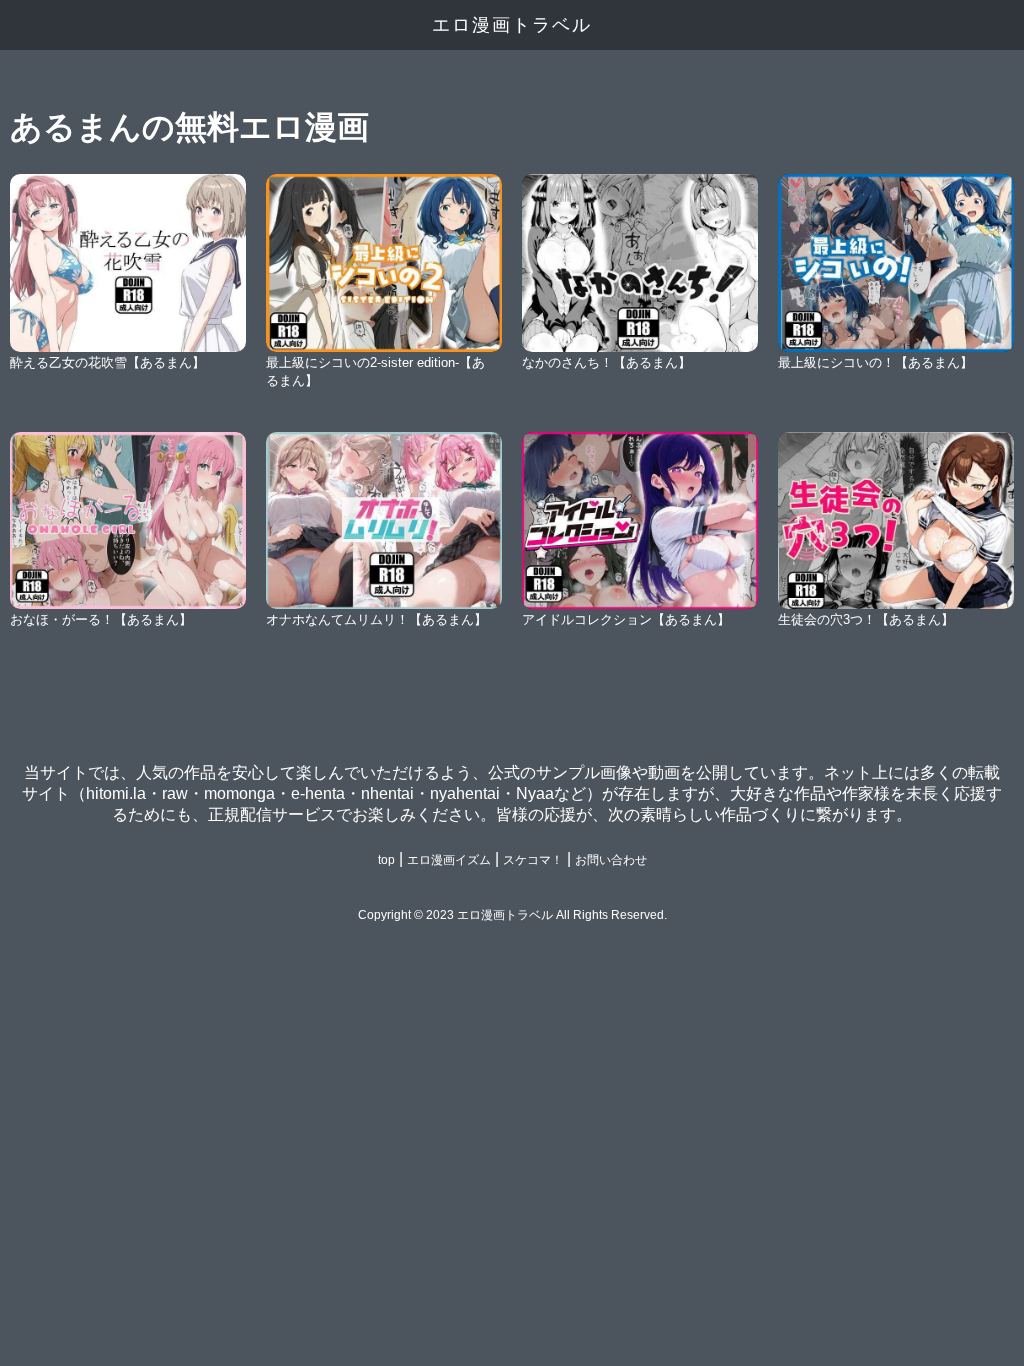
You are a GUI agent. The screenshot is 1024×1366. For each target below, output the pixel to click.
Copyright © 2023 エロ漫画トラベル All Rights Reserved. (512, 915)
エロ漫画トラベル (512, 25)
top (386, 860)
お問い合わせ (611, 860)
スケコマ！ (533, 860)
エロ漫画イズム (449, 860)
